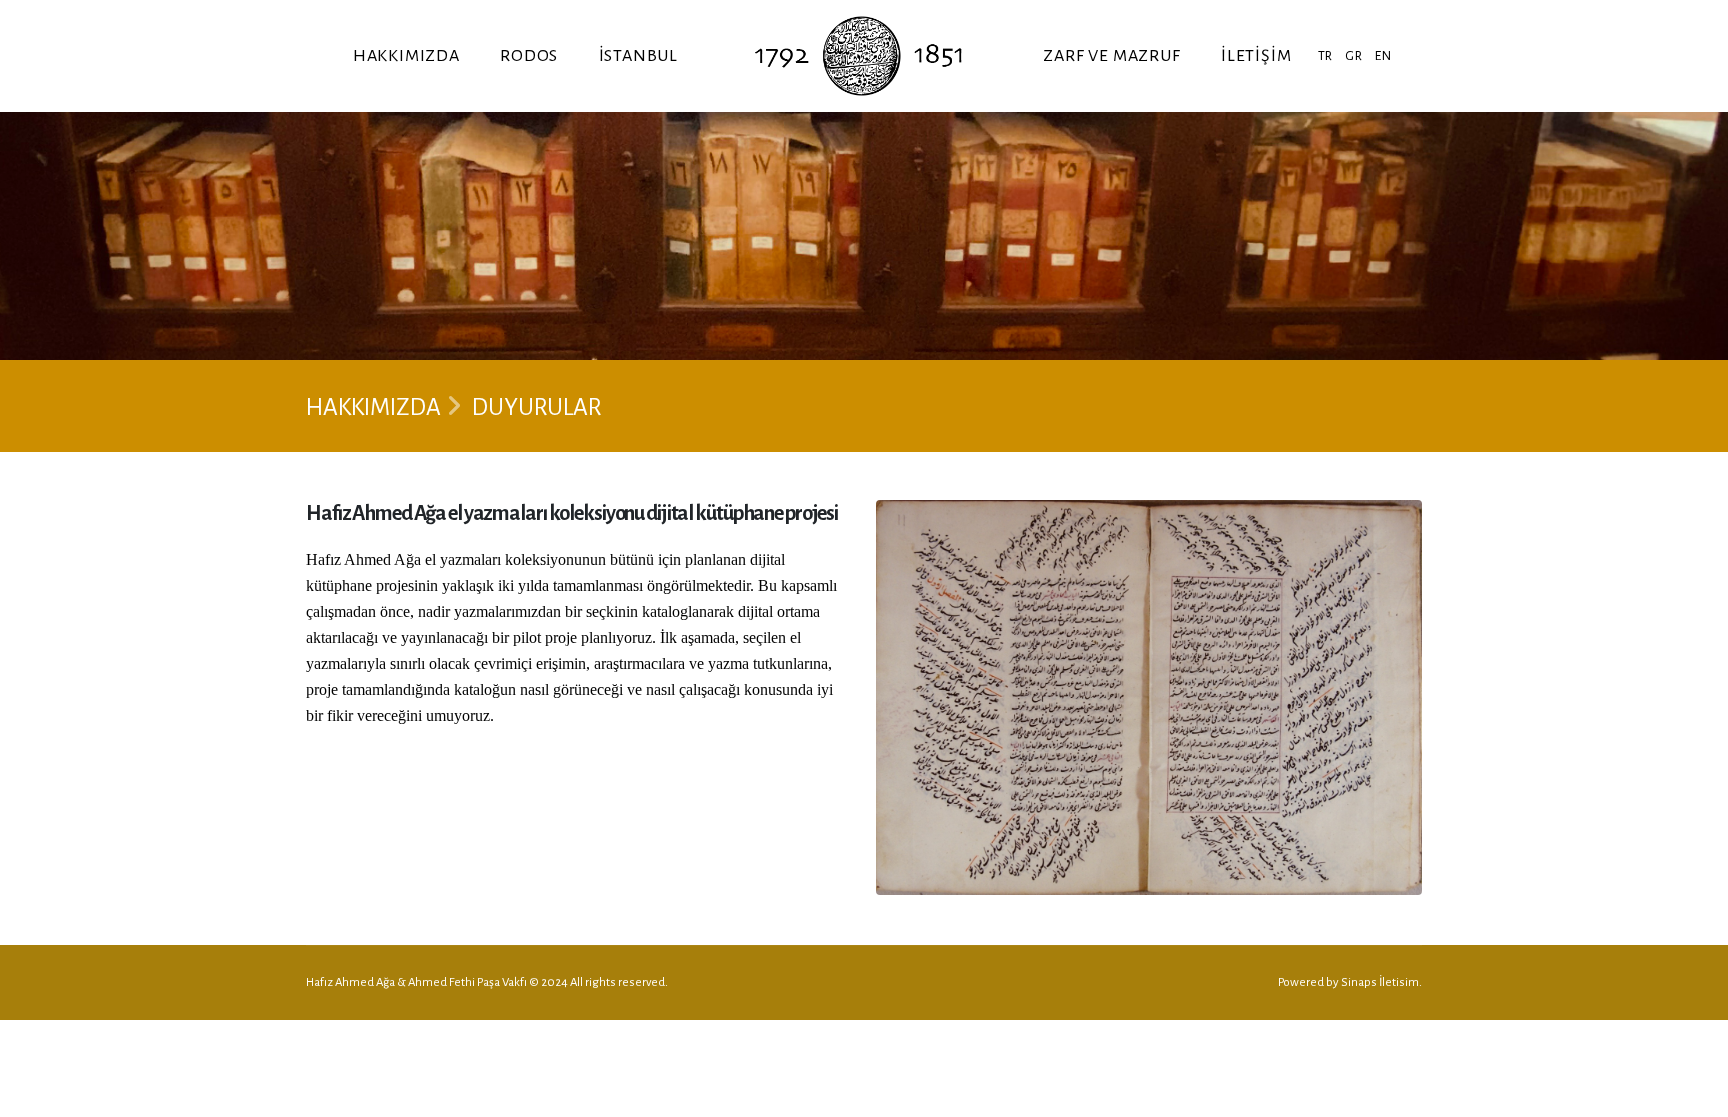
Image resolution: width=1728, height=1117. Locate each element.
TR (1326, 56)
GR (1354, 56)
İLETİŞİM (1256, 56)
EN (1383, 56)
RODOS (529, 56)
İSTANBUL (638, 56)
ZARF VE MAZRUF (1111, 56)
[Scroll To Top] (1693, 1094)
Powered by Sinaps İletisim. (1350, 982)
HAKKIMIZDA (406, 56)
